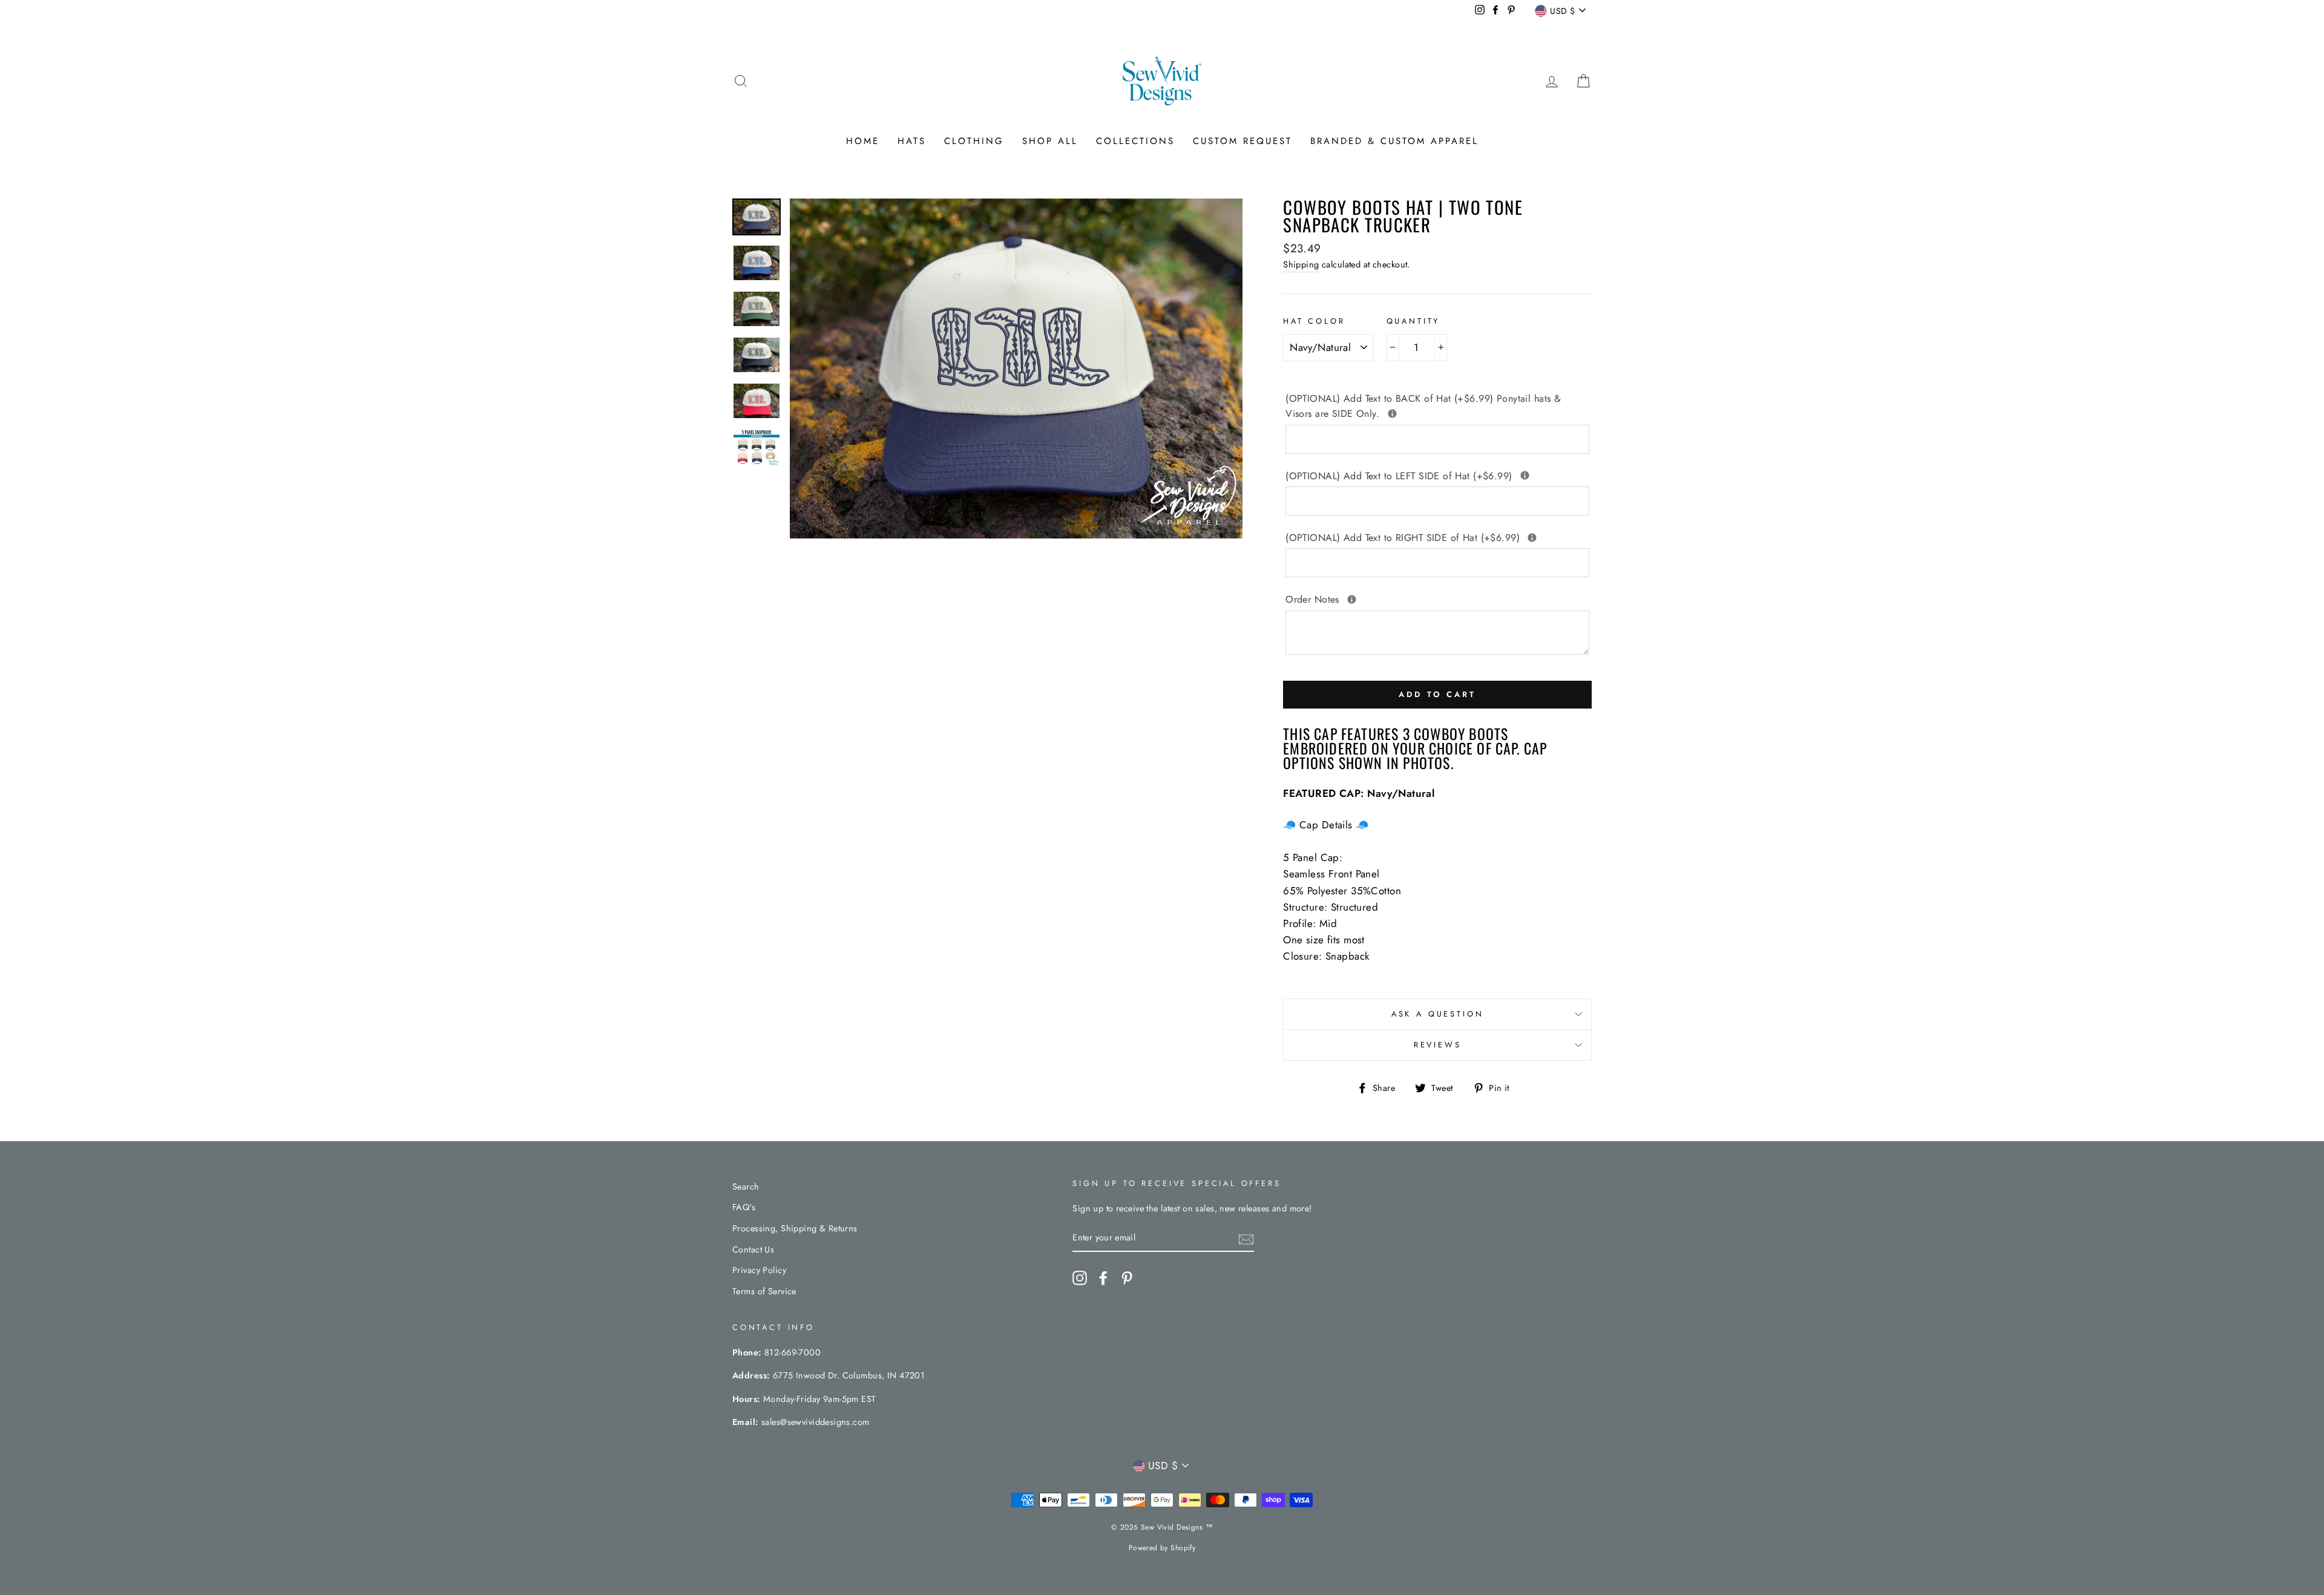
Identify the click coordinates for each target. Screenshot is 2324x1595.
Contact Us (753, 1249)
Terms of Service (764, 1291)
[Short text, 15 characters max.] (1525, 475)
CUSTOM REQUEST (1242, 141)
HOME (863, 141)
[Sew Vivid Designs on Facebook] (1103, 1278)
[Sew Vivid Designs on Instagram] (1080, 1278)
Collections (1135, 141)
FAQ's (744, 1207)
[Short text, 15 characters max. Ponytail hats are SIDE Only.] (1392, 414)
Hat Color (1314, 321)
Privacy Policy (759, 1270)
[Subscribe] (1246, 1238)
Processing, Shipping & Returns (795, 1228)
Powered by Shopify (1162, 1548)
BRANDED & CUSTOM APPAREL (1394, 141)
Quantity (1413, 321)
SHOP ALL (1050, 141)
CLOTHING (974, 141)
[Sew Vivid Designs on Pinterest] (1127, 1278)
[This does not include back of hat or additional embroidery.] (1352, 599)
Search (746, 1187)
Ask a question (1438, 1014)
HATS (912, 141)
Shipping (1301, 264)
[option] (1016, 368)
